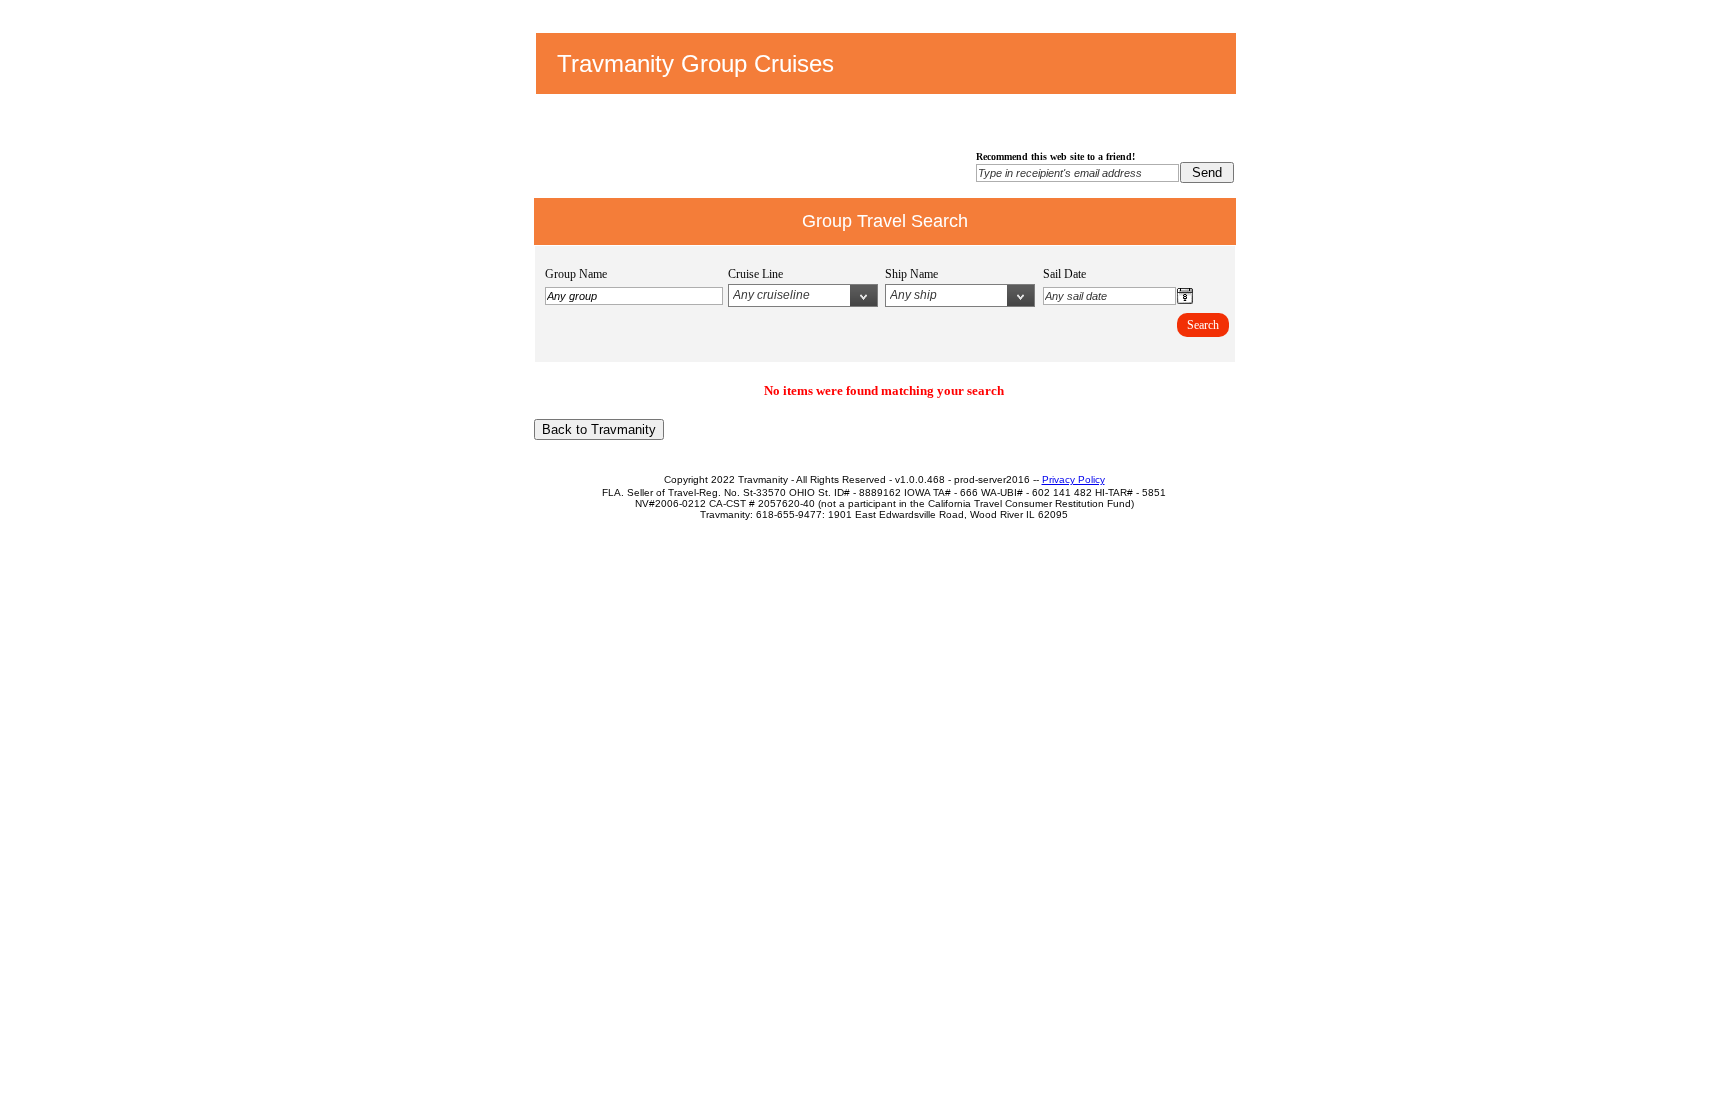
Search (1203, 325)
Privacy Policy (1073, 479)
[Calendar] (1185, 300)
